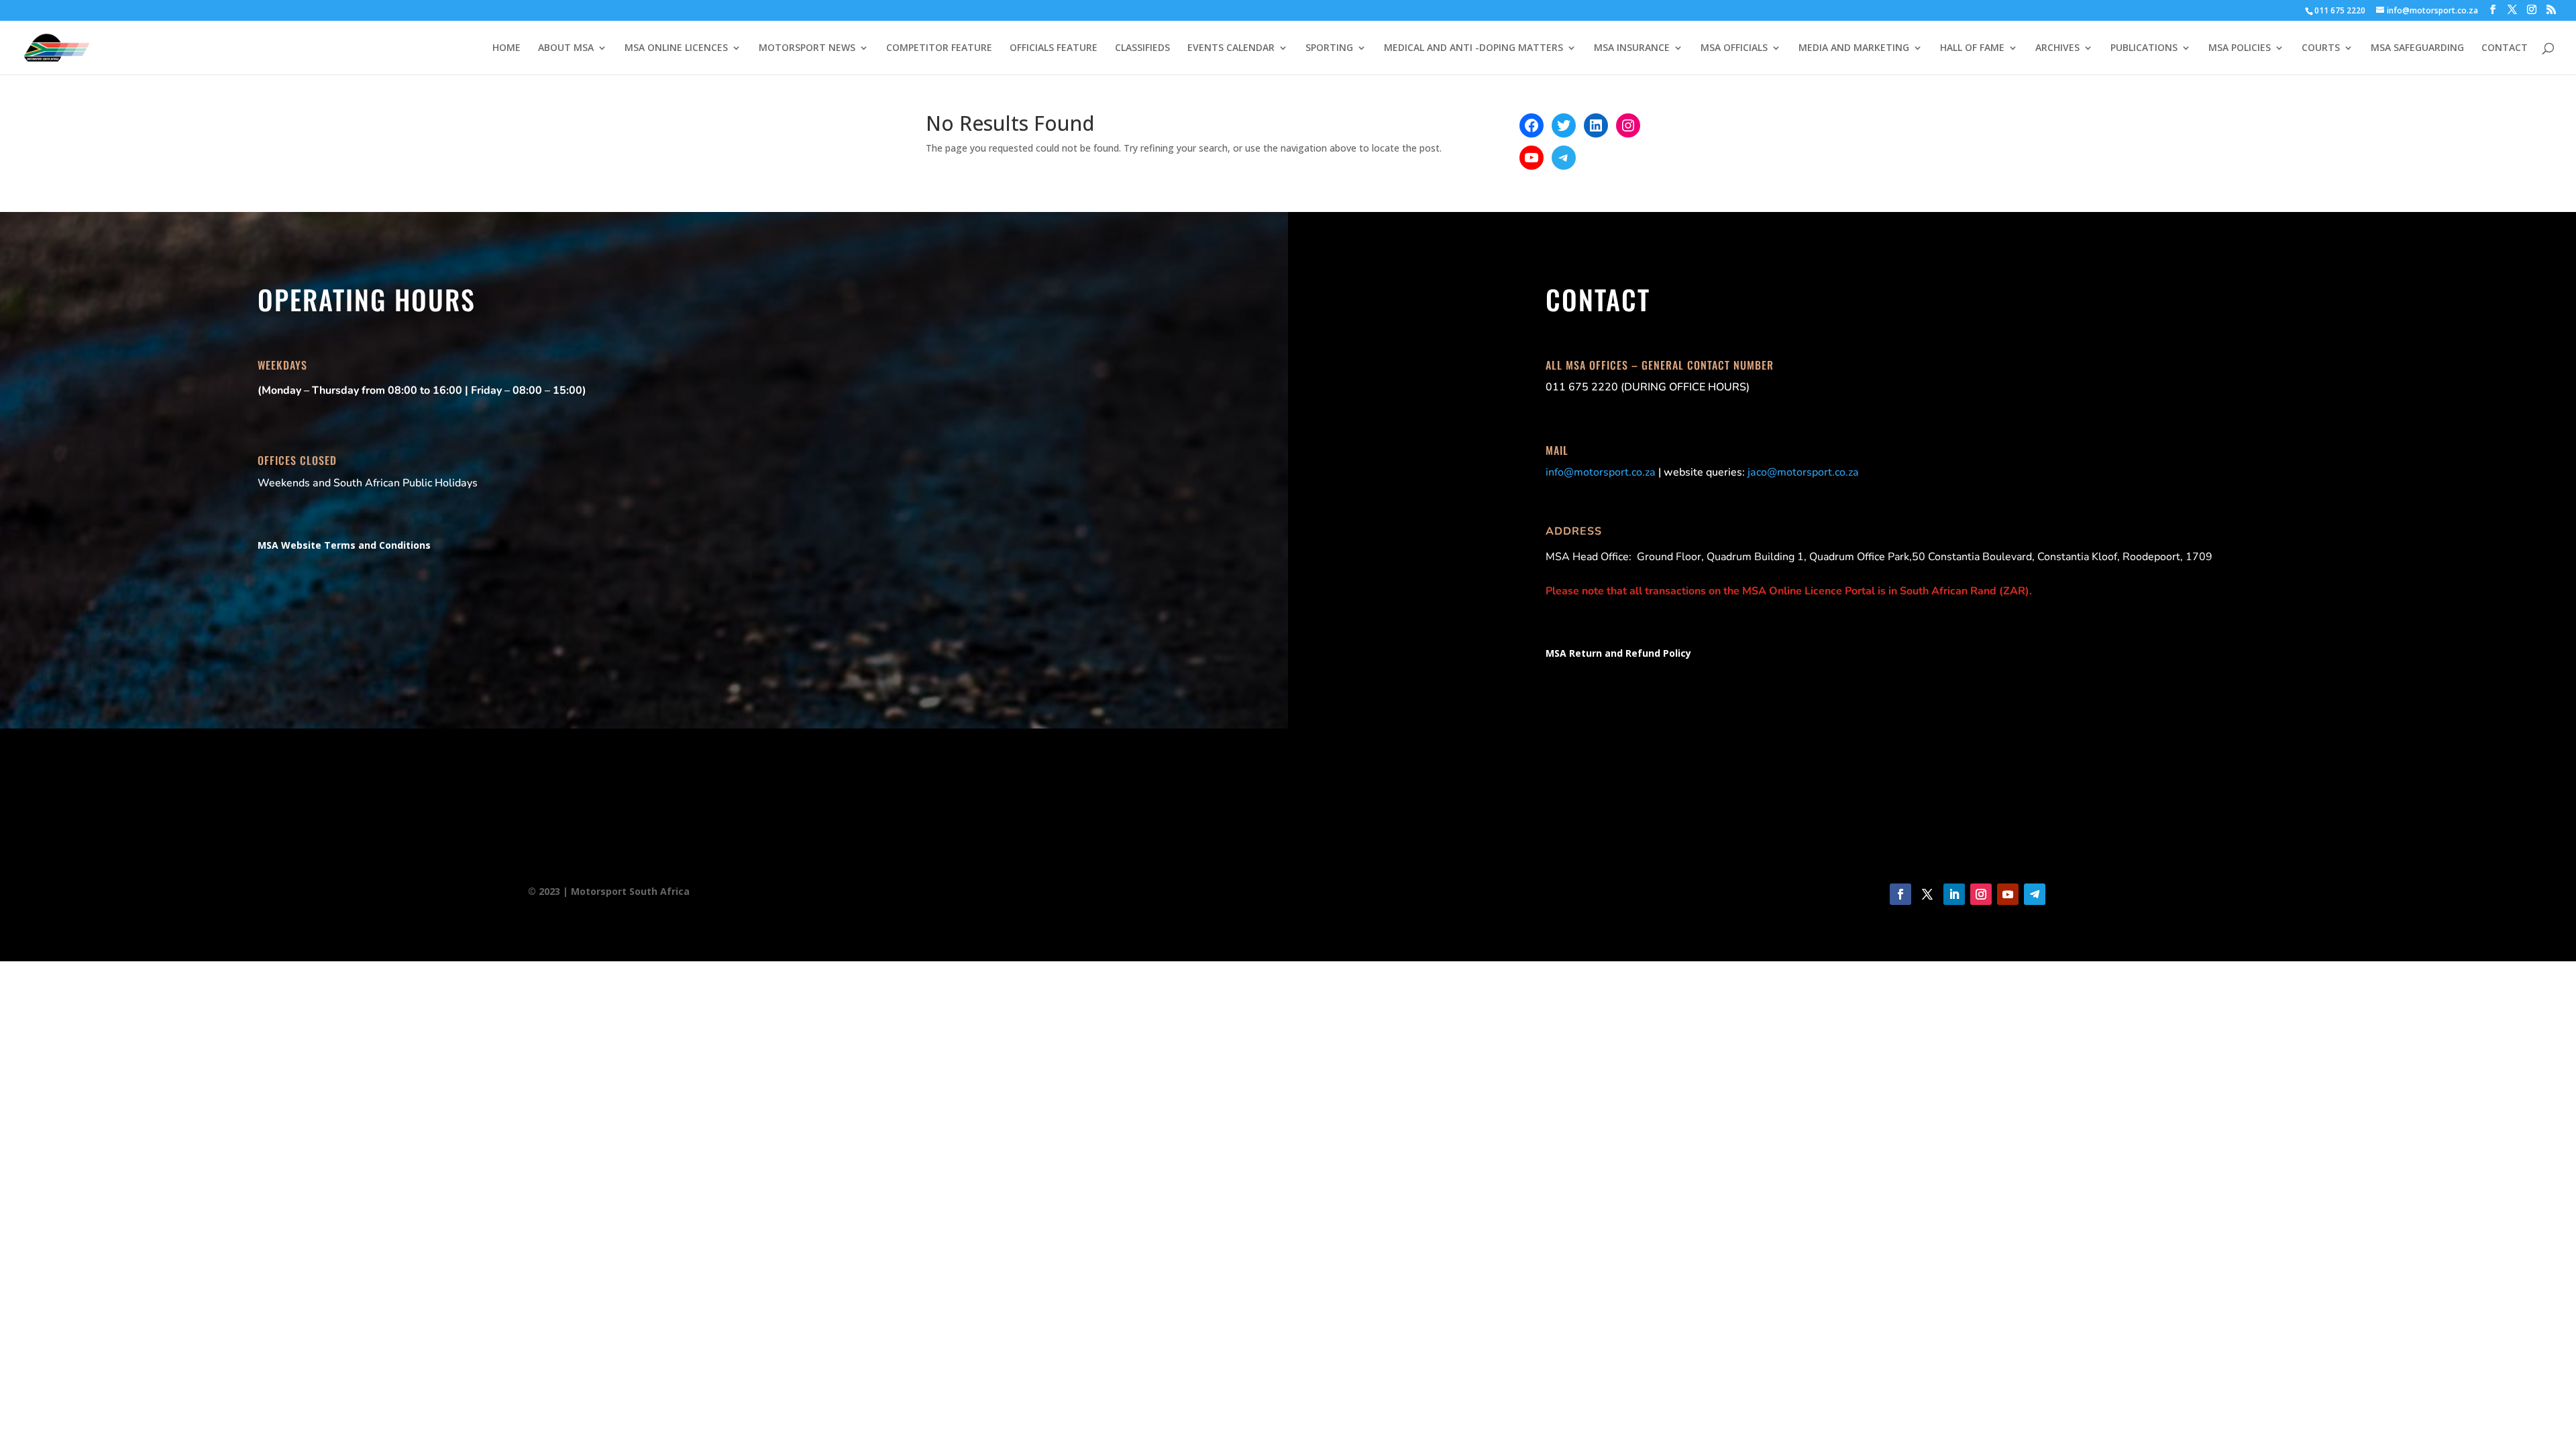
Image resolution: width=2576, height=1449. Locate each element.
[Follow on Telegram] (2035, 894)
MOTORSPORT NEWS (807, 48)
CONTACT (2505, 48)
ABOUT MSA (566, 48)
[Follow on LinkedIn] (1954, 894)
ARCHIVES (2057, 48)
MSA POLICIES (2240, 48)
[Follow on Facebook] (1900, 894)
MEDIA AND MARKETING (1854, 48)
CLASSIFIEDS (1142, 48)
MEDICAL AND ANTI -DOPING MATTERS (1473, 48)
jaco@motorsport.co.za (1803, 472)
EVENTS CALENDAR (1231, 48)
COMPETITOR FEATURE (939, 48)
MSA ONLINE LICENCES (676, 48)
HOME (506, 48)
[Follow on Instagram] (1981, 894)
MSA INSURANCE (1632, 48)
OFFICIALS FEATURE (1054, 48)
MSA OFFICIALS (1734, 48)
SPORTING (1329, 48)
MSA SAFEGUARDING (2417, 48)
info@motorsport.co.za (1601, 472)
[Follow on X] (1927, 894)
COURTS (2321, 48)
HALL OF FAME (1972, 48)
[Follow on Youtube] (2008, 894)
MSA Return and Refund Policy (1618, 653)
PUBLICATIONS (2144, 48)
